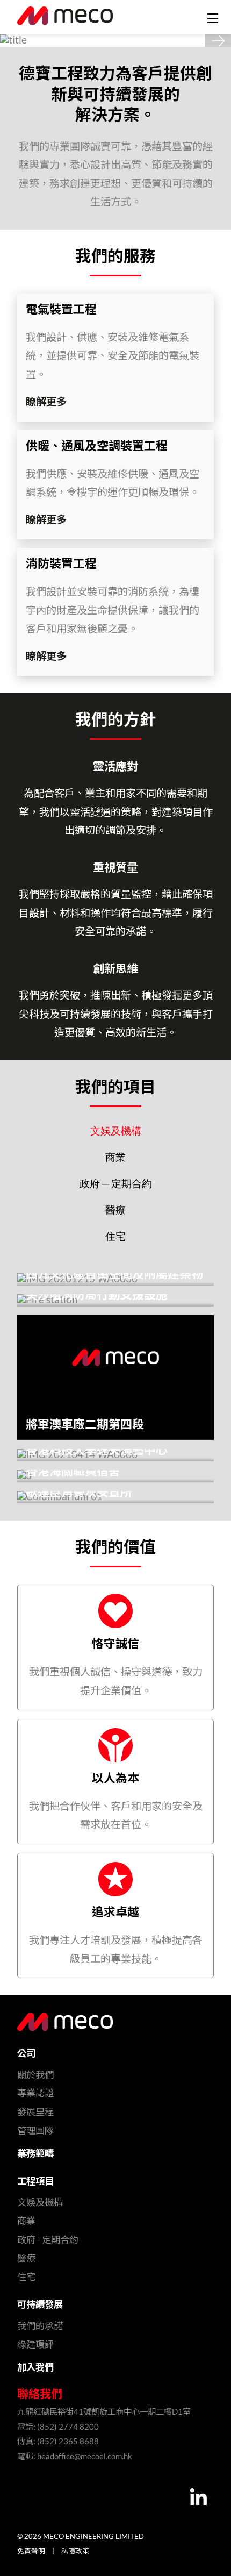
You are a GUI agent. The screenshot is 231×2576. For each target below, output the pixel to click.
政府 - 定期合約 (48, 2240)
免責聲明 (31, 2551)
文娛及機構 (116, 1132)
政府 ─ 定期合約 (116, 1184)
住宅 (115, 1237)
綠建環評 (35, 2345)
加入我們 (35, 2368)
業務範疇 (35, 2154)
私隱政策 (75, 2551)
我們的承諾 (40, 2326)
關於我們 (35, 2075)
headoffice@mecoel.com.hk (85, 2457)
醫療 (115, 1211)
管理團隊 (35, 2131)
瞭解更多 (46, 402)
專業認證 (35, 2093)
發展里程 (35, 2112)
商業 (115, 1158)
